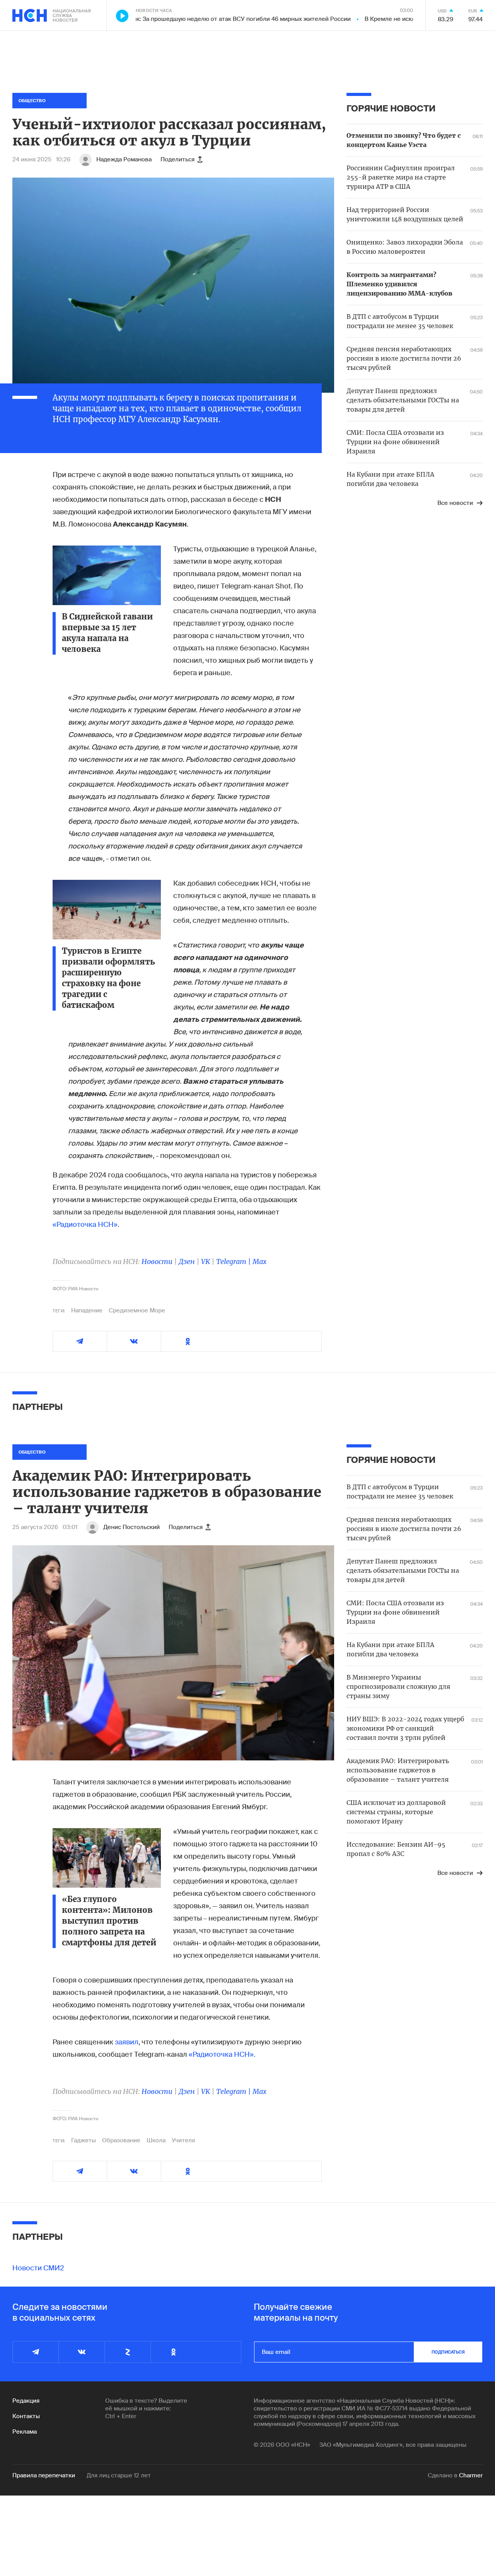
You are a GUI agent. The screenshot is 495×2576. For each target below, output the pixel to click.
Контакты (26, 2416)
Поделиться (178, 159)
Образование (121, 2140)
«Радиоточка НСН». (222, 2054)
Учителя (183, 2140)
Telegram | (234, 1261)
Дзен (187, 1261)
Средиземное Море (137, 1310)
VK (206, 1261)
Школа (156, 2140)
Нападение (87, 1310)
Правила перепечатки (44, 2475)
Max (259, 1261)
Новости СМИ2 (38, 2268)
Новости (157, 1261)
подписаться (448, 2352)
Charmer (471, 2475)
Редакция (26, 2401)
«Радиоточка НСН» (85, 1225)
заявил (127, 2042)
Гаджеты (84, 2140)
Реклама (25, 2432)
